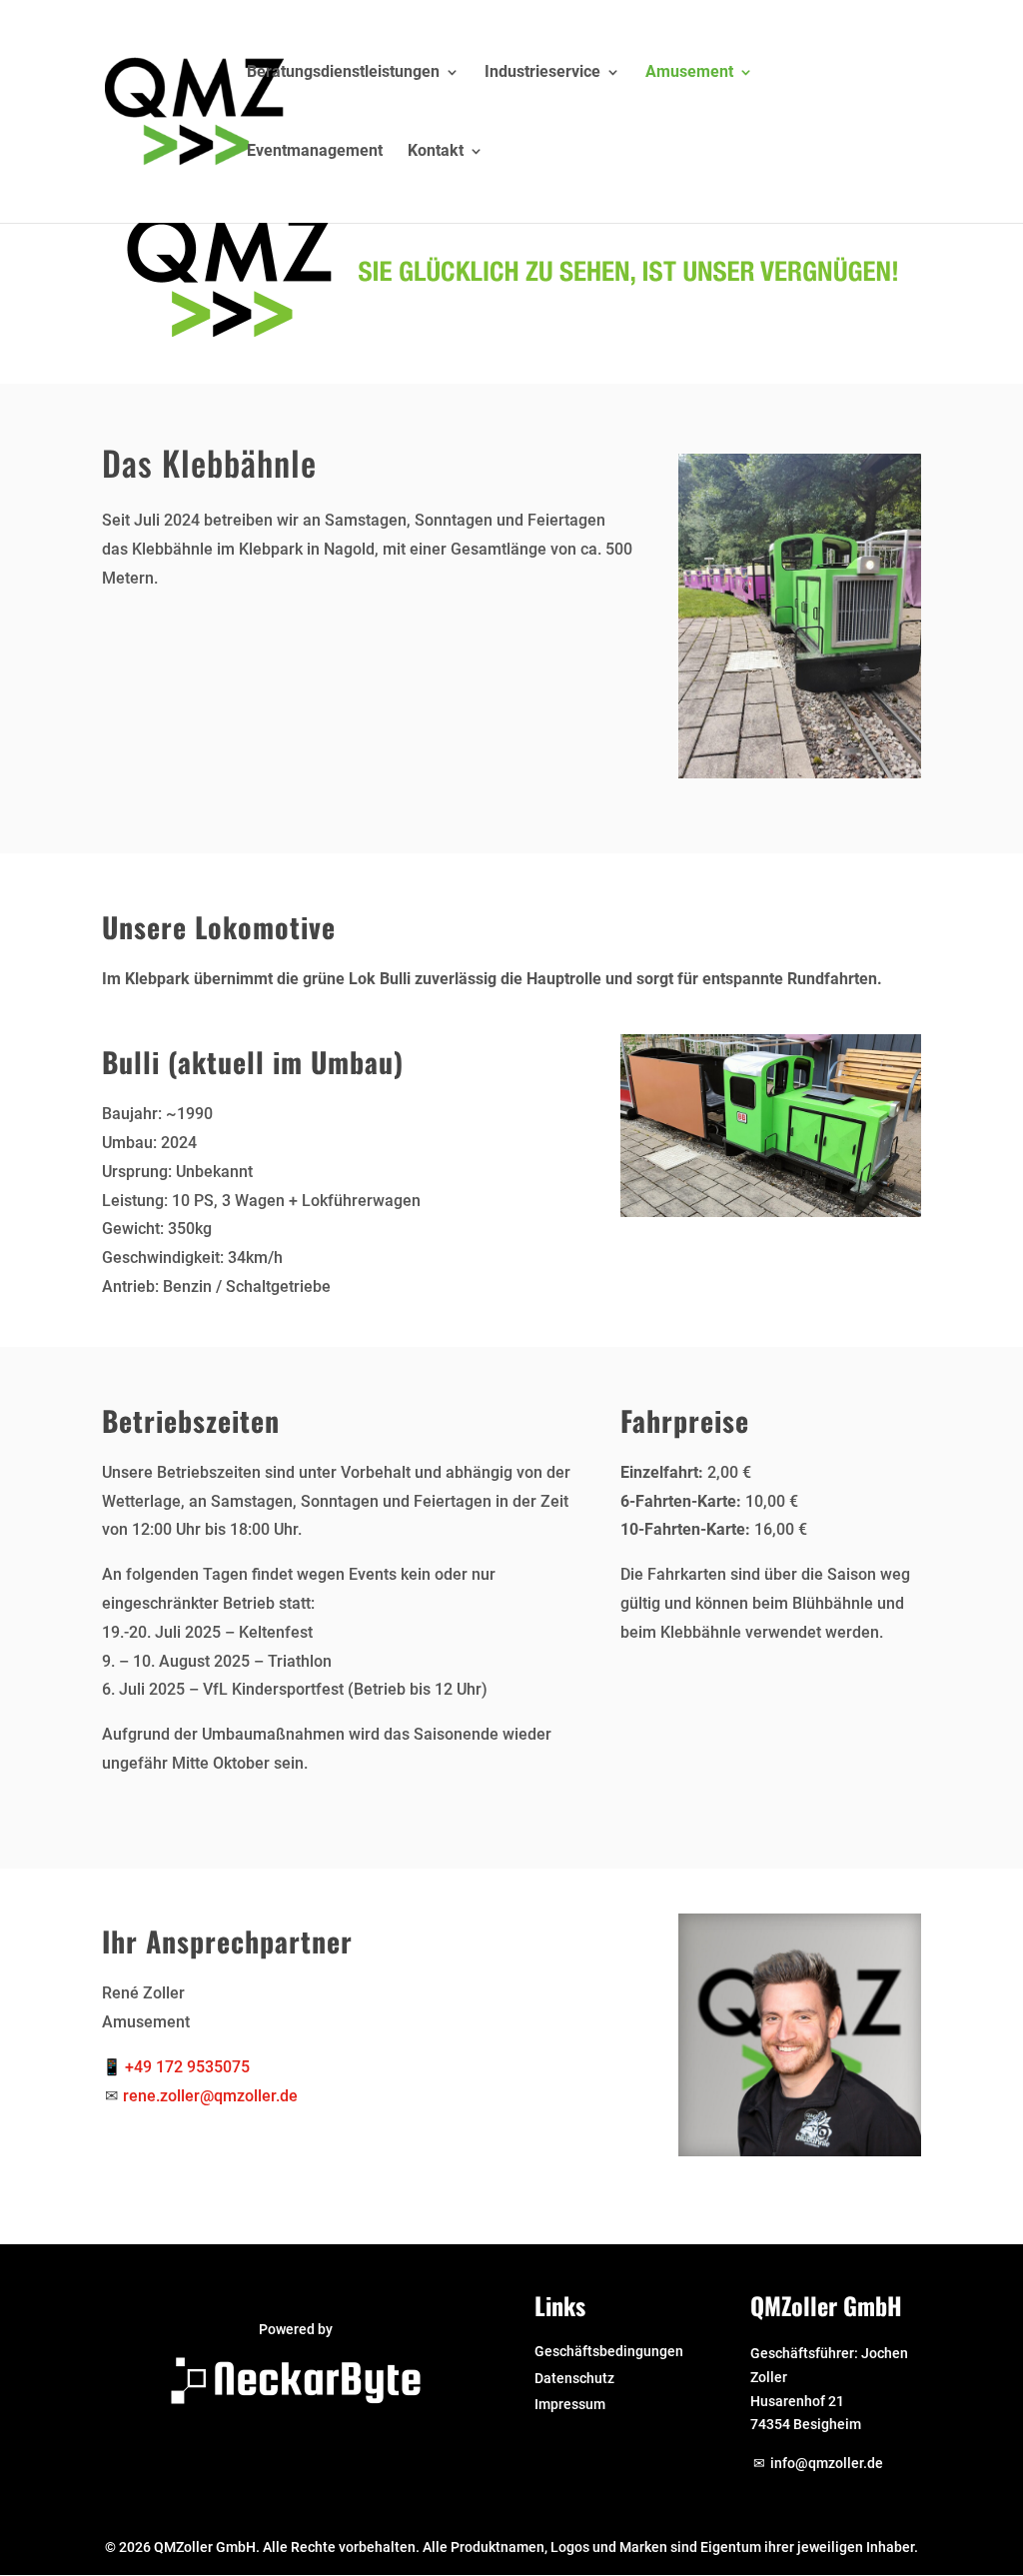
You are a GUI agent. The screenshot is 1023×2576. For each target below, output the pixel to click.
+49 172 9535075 (187, 2067)
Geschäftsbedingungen (609, 2351)
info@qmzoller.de (827, 2463)
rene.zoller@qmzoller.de (210, 2096)
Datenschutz (574, 2378)
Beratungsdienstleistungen (343, 73)
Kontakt (436, 152)
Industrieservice (542, 73)
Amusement (689, 73)
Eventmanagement (315, 152)
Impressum (570, 2404)
